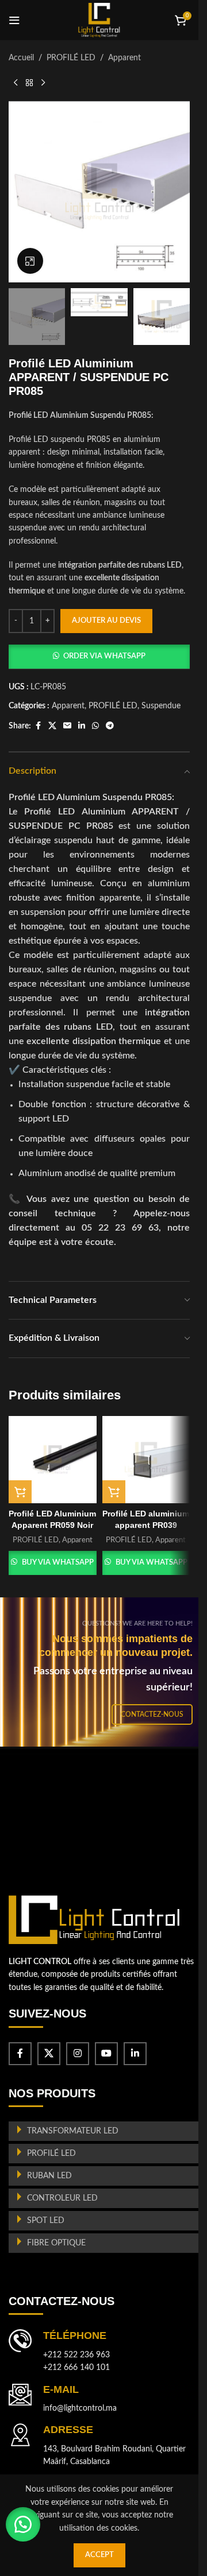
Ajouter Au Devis (106, 621)
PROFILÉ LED (71, 58)
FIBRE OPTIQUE (56, 2243)
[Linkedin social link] (82, 726)
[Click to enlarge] (30, 261)
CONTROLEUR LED (62, 2198)
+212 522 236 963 (76, 2355)
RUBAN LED (49, 2176)
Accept (99, 2555)
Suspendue (161, 706)
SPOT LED (46, 2221)
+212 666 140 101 (76, 2368)
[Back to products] (29, 83)
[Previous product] (16, 83)
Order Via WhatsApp (104, 656)
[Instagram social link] (78, 2054)
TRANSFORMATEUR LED (73, 2131)
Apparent (124, 58)
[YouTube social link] (106, 2054)
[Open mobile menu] (14, 20)
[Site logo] (99, 20)
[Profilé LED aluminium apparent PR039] (146, 1460)
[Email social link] (67, 726)
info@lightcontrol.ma (80, 2408)
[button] (99, 657)
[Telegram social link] (110, 726)
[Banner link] (103, 1672)
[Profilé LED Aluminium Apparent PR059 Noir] (53, 1460)
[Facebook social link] (38, 726)
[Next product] (43, 83)
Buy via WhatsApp (58, 1563)
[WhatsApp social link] (95, 726)
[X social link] (52, 726)
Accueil (21, 58)
